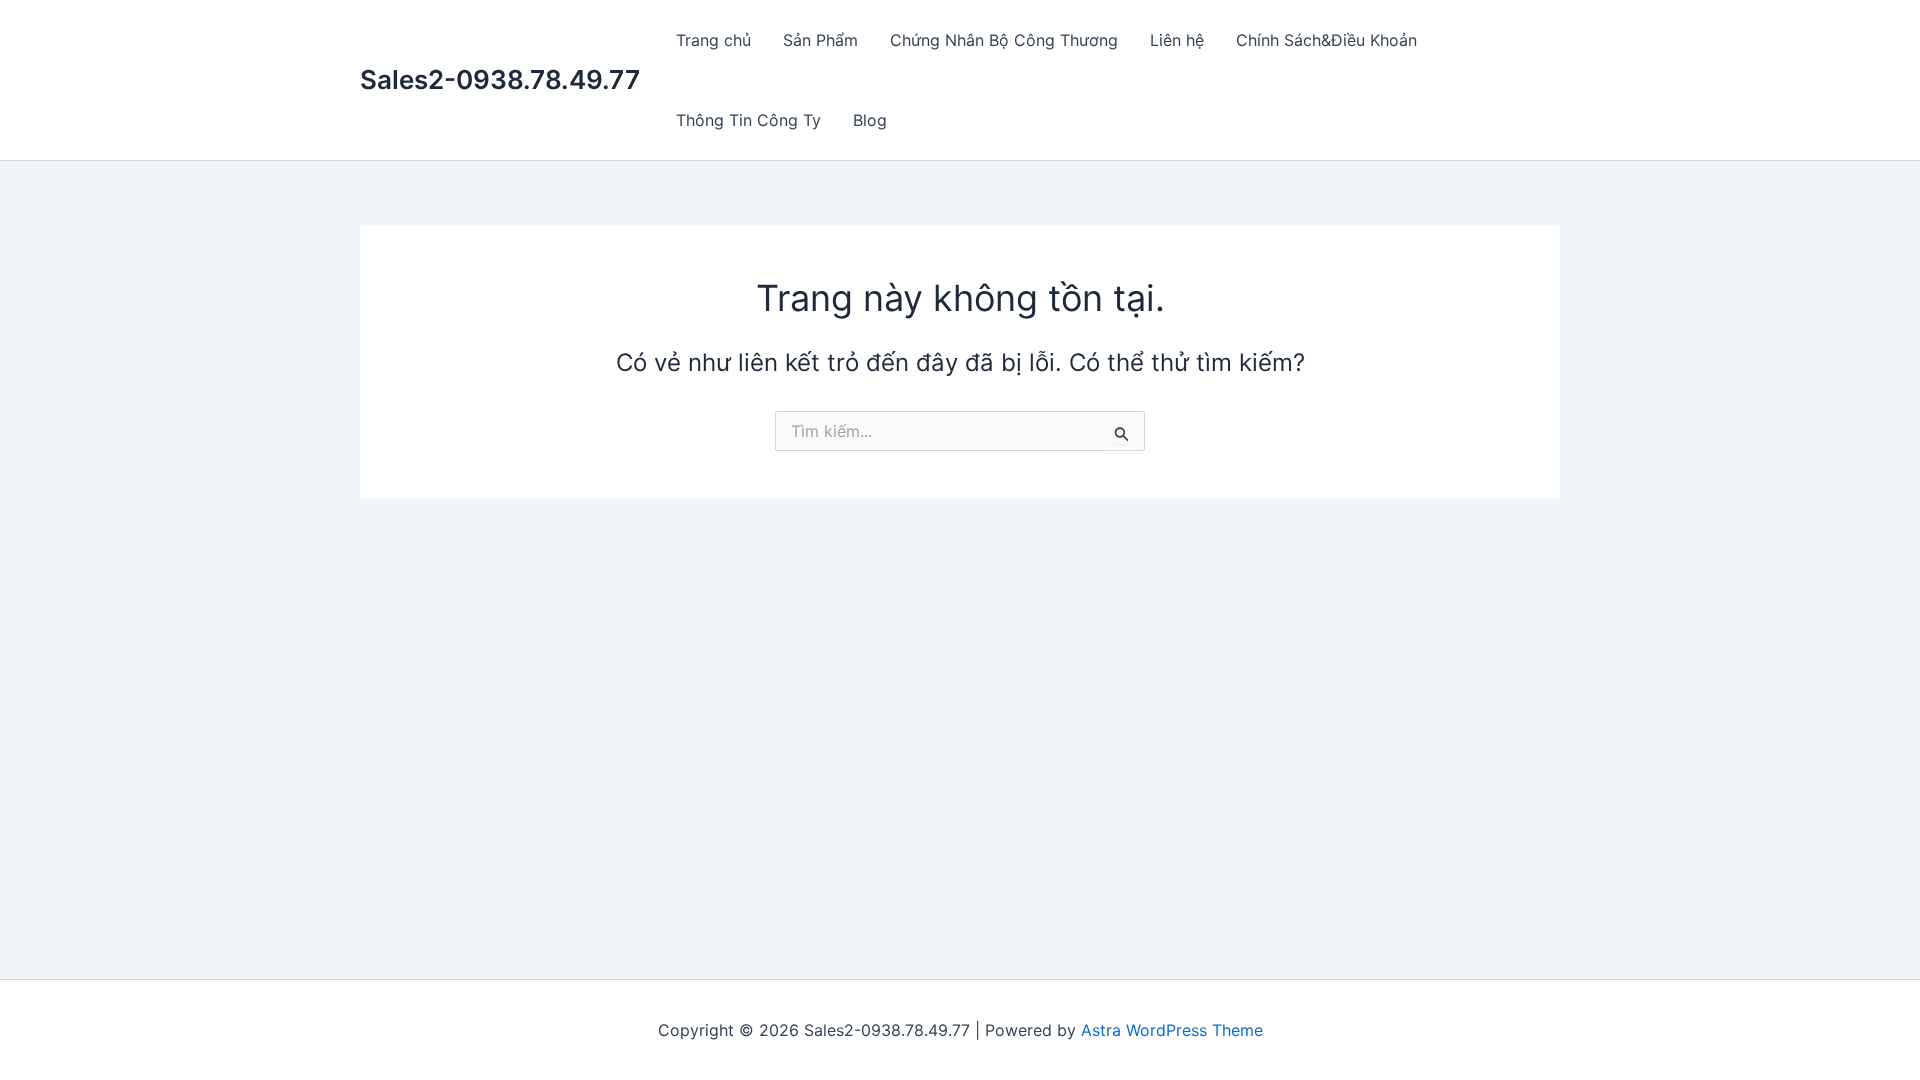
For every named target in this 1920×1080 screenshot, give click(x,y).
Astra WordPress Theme (1172, 1030)
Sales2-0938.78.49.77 (500, 79)
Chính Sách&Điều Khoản (1326, 40)
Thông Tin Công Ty (748, 120)
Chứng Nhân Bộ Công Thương (1004, 40)
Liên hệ (1177, 40)
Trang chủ (713, 40)
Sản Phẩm (820, 40)
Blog (870, 120)
